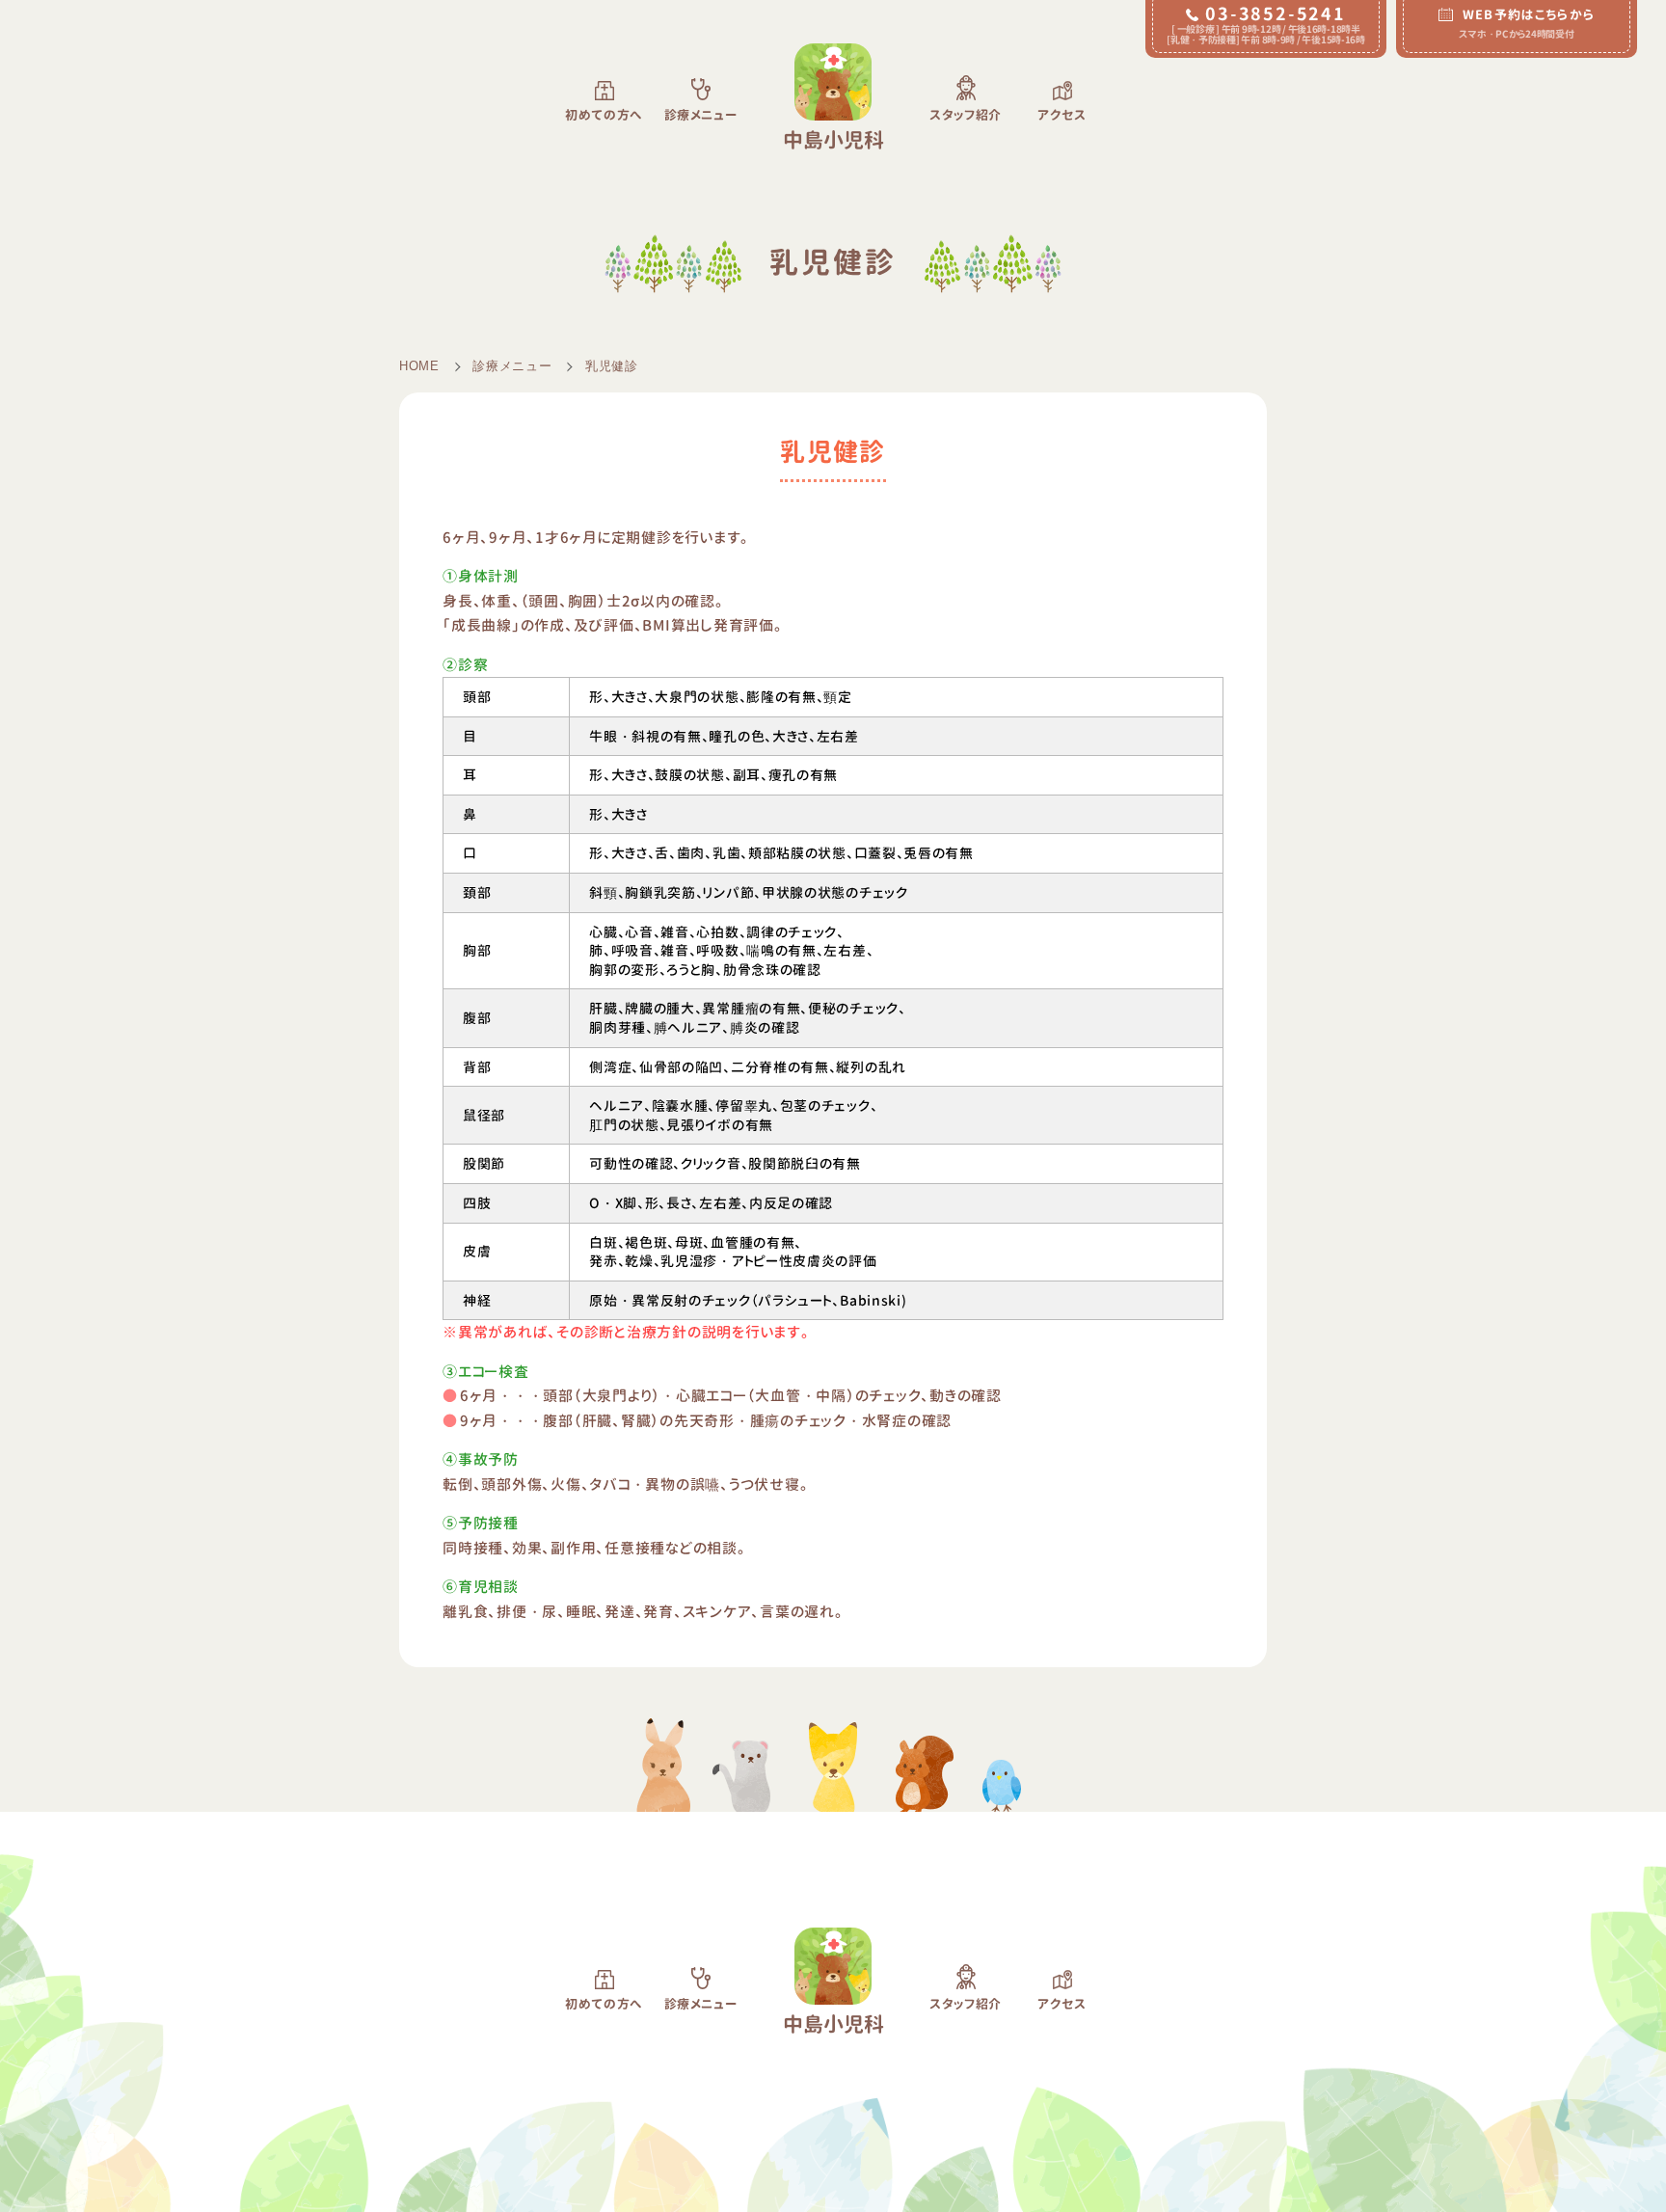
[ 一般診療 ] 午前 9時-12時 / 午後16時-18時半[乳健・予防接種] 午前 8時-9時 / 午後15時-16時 (1266, 24)
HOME (419, 366)
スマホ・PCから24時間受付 (1527, 23)
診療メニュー (512, 366)
